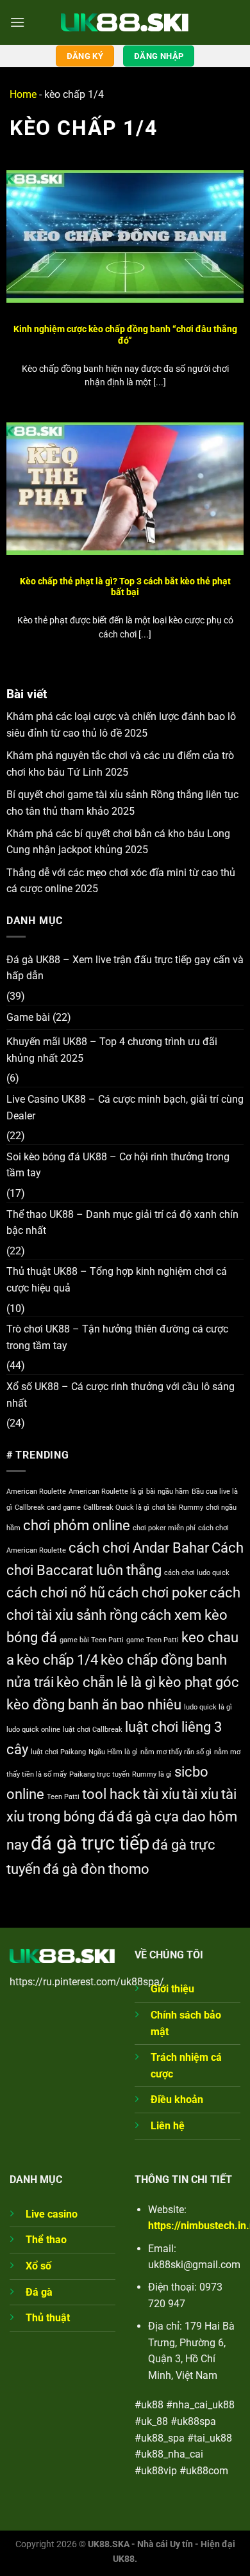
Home (23, 94)
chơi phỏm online (77, 1525)
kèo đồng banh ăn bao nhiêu (94, 1705)
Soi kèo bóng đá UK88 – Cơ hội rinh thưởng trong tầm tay (118, 1165)
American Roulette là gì (106, 1492)
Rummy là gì (152, 1774)
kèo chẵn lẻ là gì (106, 1682)
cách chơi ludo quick (197, 1573)
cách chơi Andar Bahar (139, 1548)
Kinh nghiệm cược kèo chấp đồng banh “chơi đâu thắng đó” (125, 335)
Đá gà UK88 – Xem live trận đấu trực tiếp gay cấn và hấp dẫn (125, 968)
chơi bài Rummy (178, 1508)
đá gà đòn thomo (96, 1869)
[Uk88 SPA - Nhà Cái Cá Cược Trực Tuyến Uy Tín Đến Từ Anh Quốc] (125, 22)
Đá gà (39, 2292)
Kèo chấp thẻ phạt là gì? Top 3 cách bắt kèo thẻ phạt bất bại (125, 587)
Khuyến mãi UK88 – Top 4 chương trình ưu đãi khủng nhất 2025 (112, 1050)
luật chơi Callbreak (93, 1730)
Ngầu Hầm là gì (113, 1752)
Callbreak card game (48, 1508)
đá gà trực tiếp (90, 1843)
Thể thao (46, 2240)
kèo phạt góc (199, 1682)
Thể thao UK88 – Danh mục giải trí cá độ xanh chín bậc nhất (122, 1223)
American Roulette (36, 1492)
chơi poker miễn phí (164, 1528)
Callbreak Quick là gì (116, 1508)
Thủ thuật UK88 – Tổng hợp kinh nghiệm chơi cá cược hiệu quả (117, 1280)
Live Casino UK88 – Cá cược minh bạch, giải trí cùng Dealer (125, 1108)
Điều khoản (177, 2100)
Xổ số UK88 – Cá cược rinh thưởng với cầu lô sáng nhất (121, 1395)
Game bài (28, 1017)
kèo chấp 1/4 (57, 1660)
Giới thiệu (172, 1989)
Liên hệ (168, 2126)
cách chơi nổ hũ (56, 1593)
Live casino (52, 2214)
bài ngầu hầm (168, 1492)
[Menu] (17, 22)
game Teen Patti (153, 1640)
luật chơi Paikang (58, 1752)
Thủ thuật (48, 2318)
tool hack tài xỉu (131, 1794)
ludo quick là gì (208, 1707)
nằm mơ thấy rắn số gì (176, 1752)
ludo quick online (33, 1730)
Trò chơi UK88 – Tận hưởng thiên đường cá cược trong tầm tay (117, 1337)
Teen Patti (63, 1797)
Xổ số (38, 2266)
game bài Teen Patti (92, 1640)
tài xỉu (200, 1794)
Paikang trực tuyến (99, 1774)
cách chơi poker (157, 1593)
